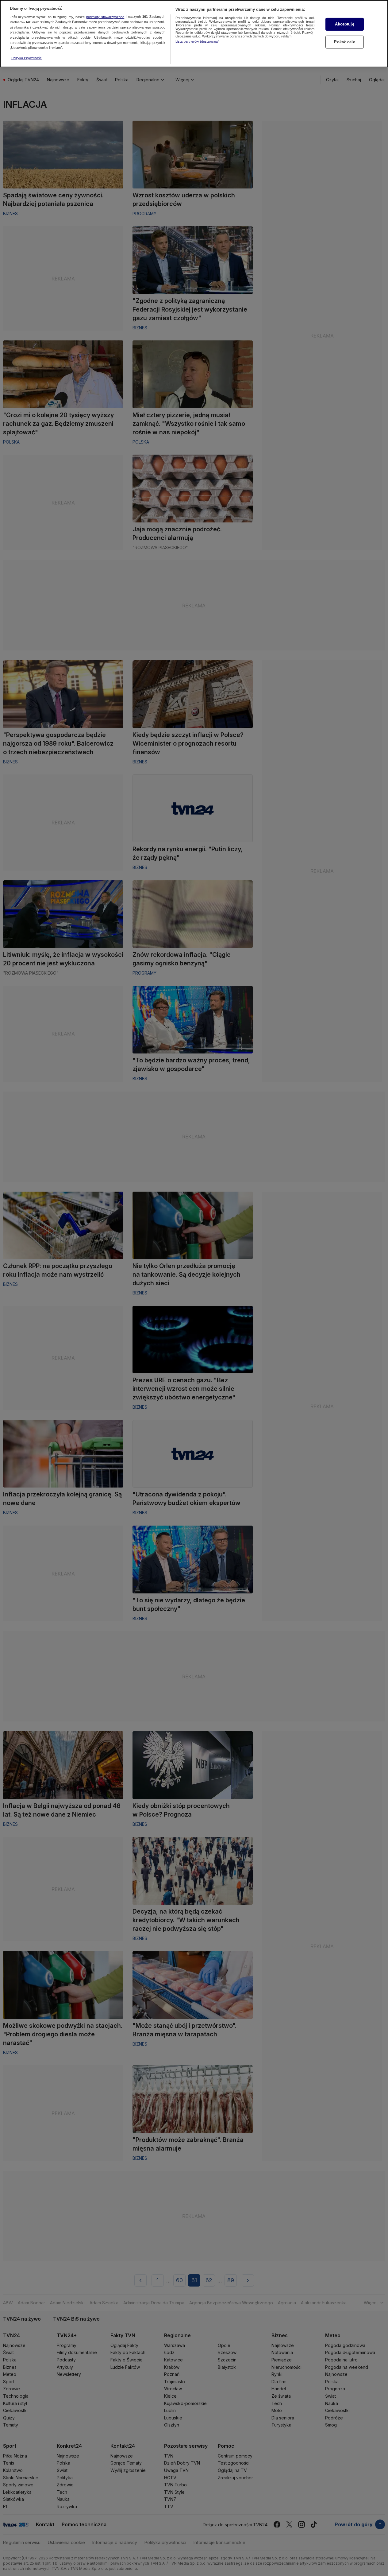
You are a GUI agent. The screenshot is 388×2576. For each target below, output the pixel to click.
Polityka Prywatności (27, 58)
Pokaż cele (344, 42)
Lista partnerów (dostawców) (198, 41)
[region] (194, 34)
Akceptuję (344, 24)
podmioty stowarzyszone (105, 17)
